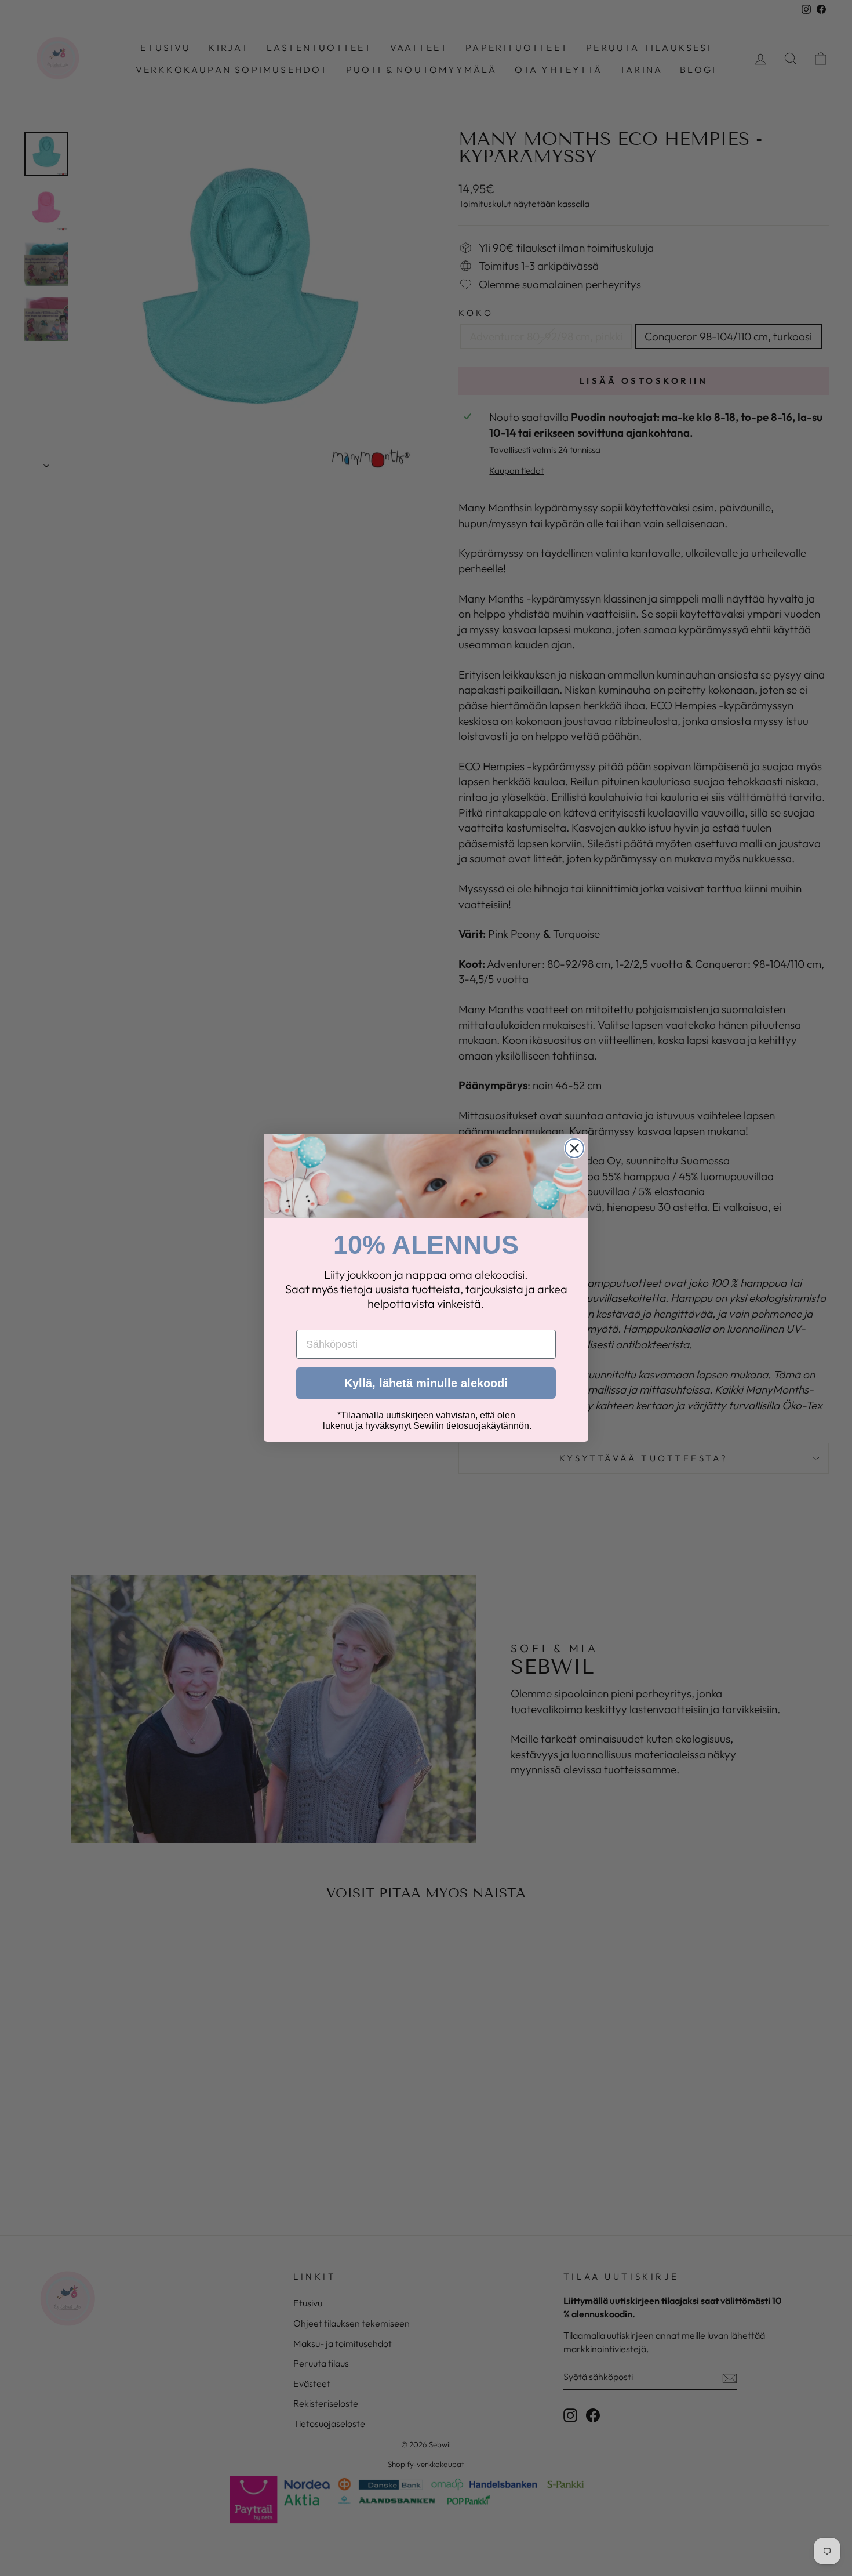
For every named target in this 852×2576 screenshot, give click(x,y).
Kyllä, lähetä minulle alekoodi (426, 1383)
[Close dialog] (574, 1148)
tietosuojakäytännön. (489, 1426)
